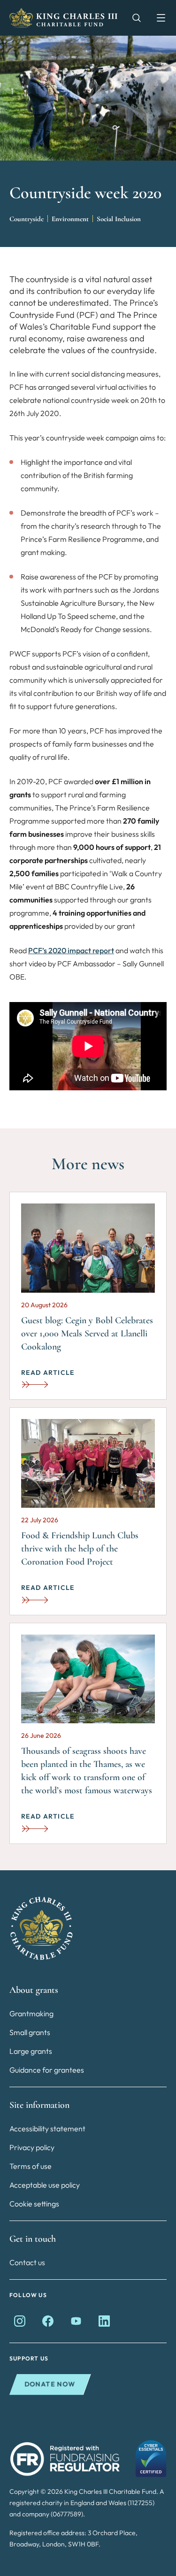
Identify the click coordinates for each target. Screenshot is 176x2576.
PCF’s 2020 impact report (71, 950)
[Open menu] (156, 18)
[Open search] (132, 18)
